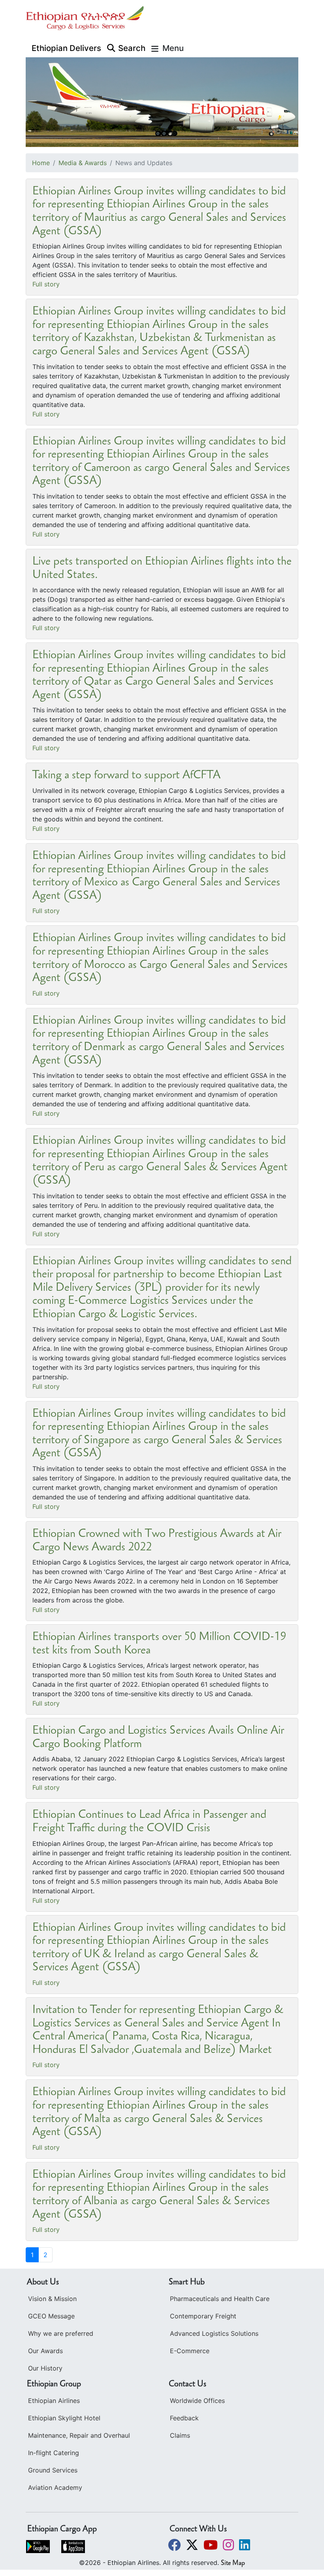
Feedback (184, 2418)
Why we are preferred (61, 2333)
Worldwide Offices (197, 2401)
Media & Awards (83, 163)
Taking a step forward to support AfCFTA (126, 776)
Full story (46, 284)
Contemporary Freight (203, 2316)
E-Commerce (190, 2351)
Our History (45, 2368)
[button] (175, 2545)
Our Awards (45, 2351)
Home (41, 163)
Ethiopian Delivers (66, 48)
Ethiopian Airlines (54, 2401)
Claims (180, 2435)
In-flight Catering (54, 2453)
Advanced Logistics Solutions (214, 2333)
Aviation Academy (55, 2487)
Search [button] (132, 48)
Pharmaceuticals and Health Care (220, 2299)
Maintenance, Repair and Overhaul (79, 2435)
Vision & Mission (52, 2299)
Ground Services (53, 2470)
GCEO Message (51, 2316)
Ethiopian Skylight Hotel (64, 2418)
